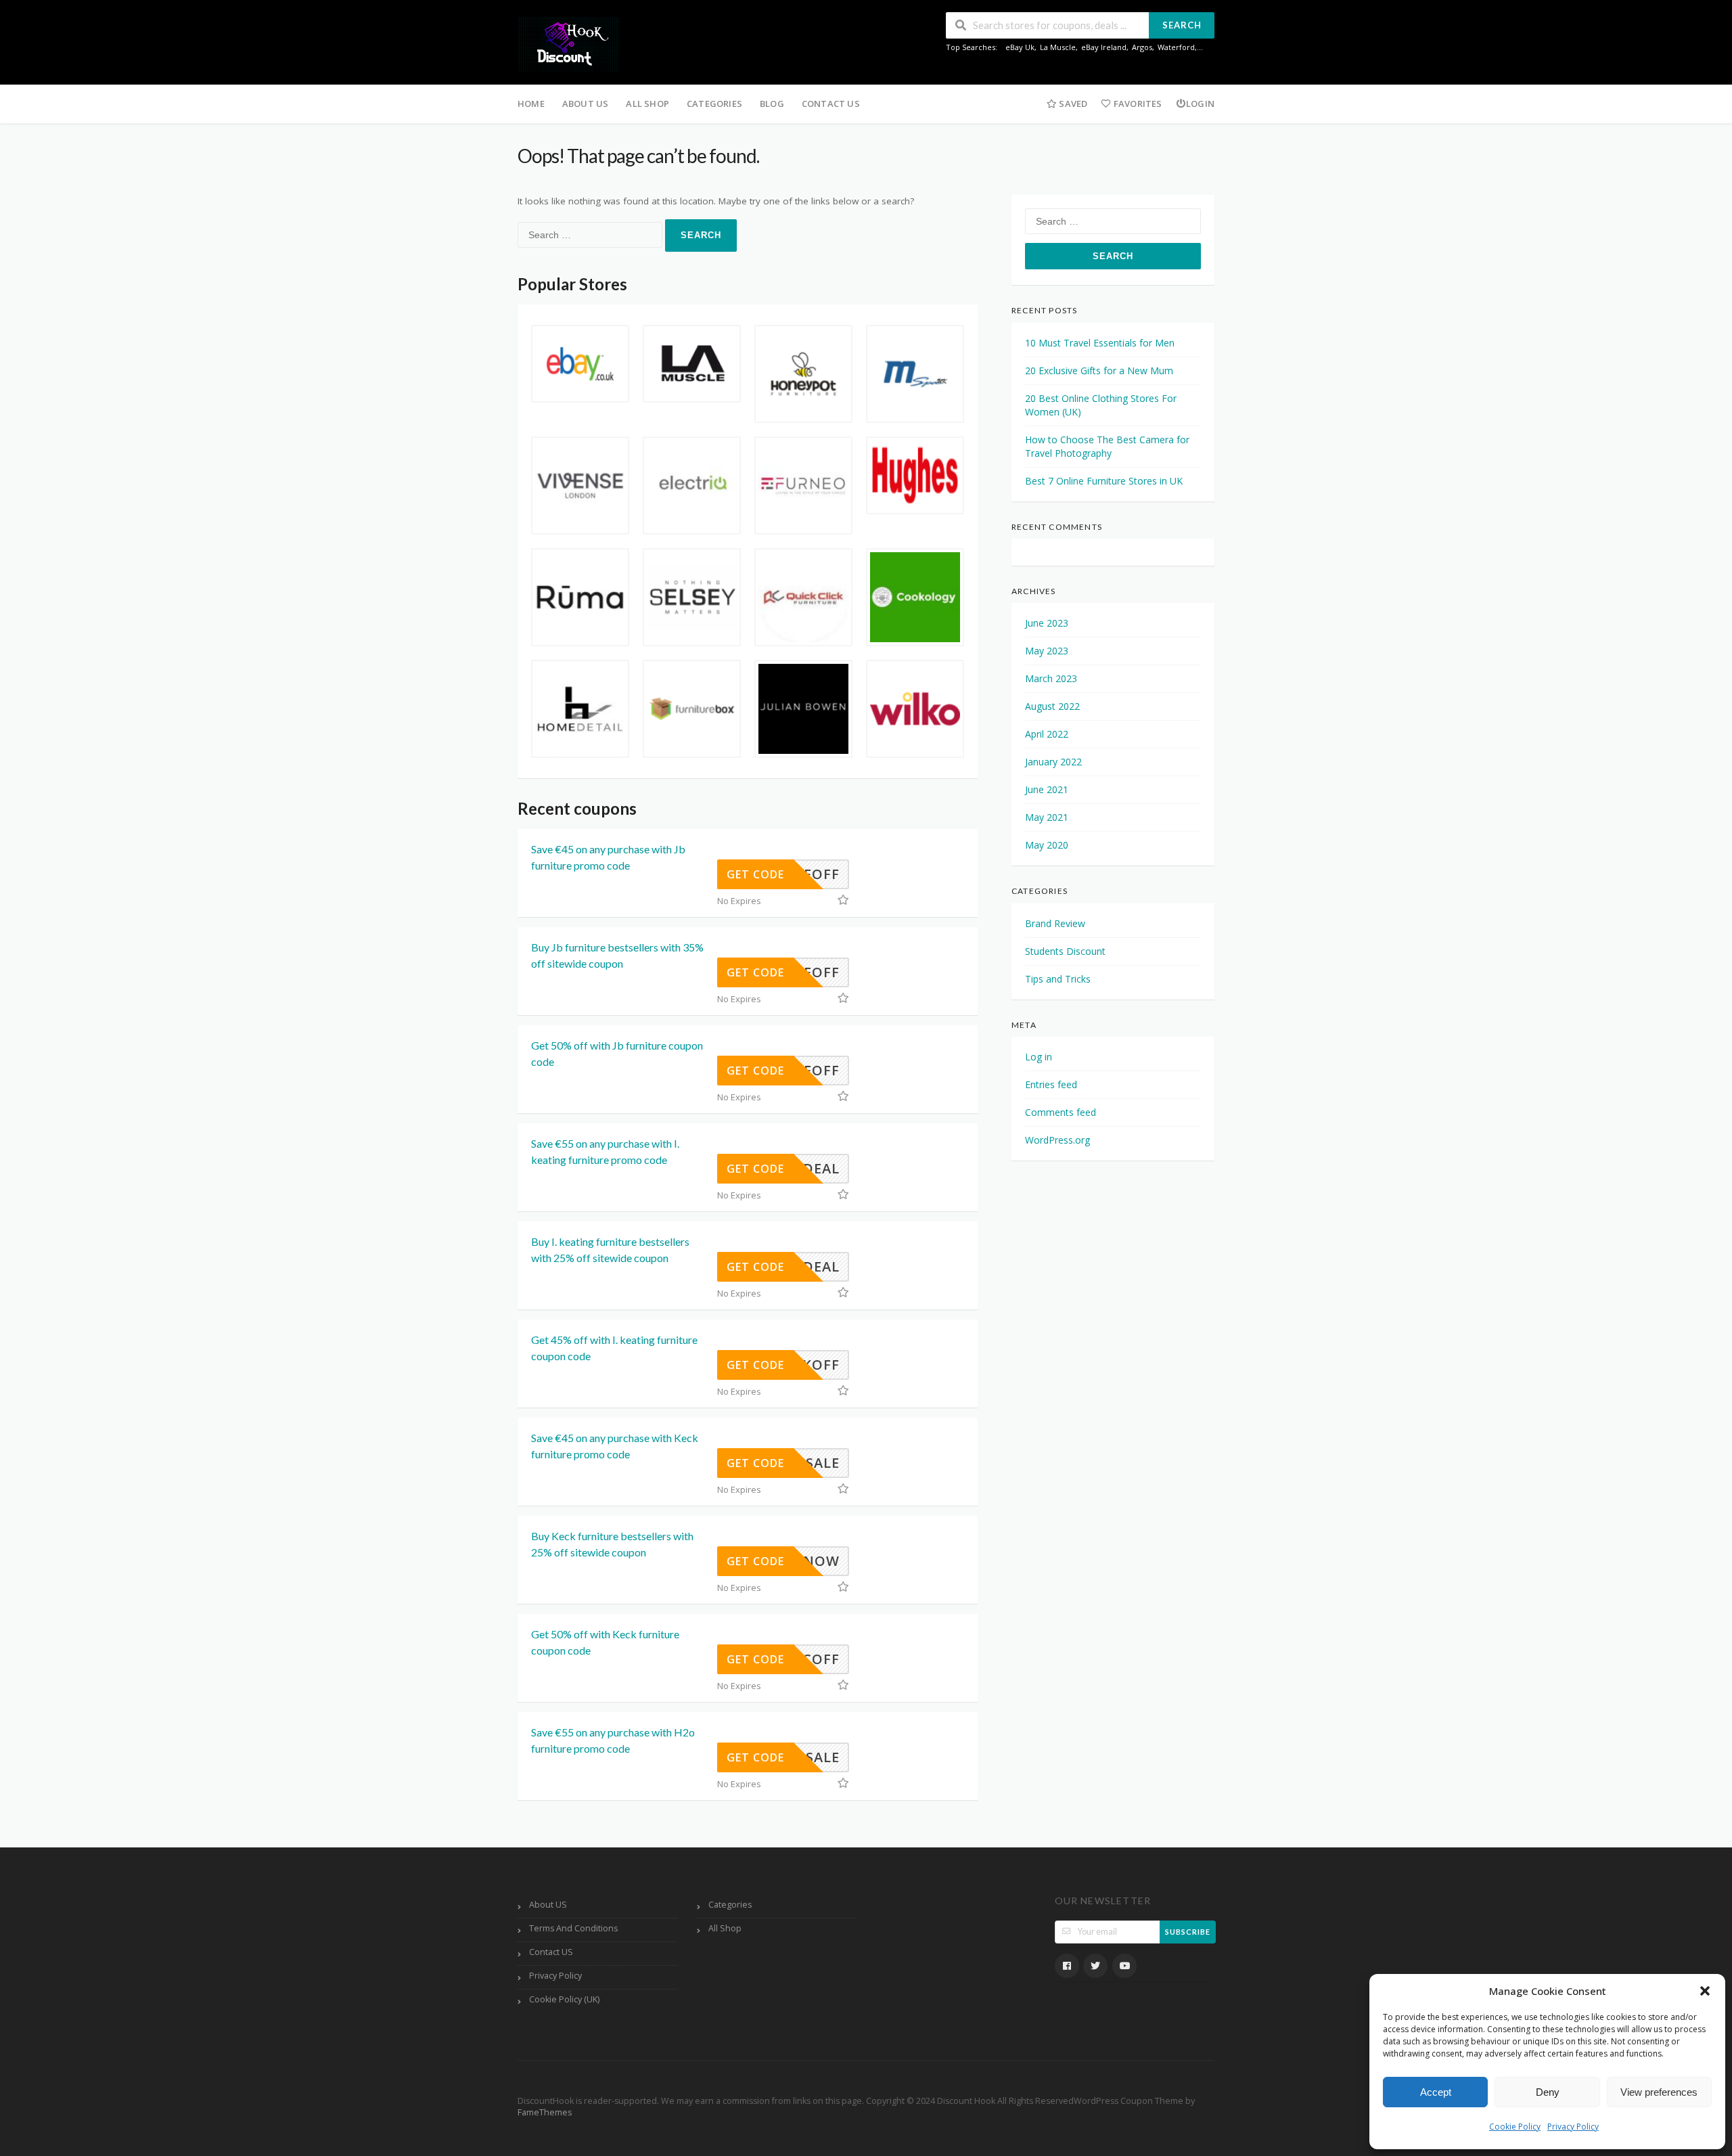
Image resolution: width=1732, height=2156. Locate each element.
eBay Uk (1020, 47)
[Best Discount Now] (568, 44)
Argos (1142, 47)
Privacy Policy (1573, 2127)
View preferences (1659, 2092)
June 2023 (1047, 623)
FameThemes (545, 2112)
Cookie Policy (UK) (564, 1999)
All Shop (647, 104)
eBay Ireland (1104, 47)
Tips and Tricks (1058, 979)
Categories (714, 104)
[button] (1705, 1991)
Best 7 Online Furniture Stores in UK (1104, 481)
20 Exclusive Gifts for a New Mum (1099, 370)
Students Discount (1065, 951)
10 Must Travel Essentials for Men (1100, 343)
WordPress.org (1057, 1140)
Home (531, 104)
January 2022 (1053, 762)
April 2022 (1047, 734)
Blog (772, 104)
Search (1182, 25)
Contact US (831, 104)
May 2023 (1047, 651)
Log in (1039, 1057)
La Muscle (1058, 47)
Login (1200, 104)
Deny (1548, 2092)
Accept (1436, 2092)
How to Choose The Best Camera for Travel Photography (1107, 446)
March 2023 (1051, 678)
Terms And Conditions (573, 1928)
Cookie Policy (1515, 2127)
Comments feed (1061, 1112)
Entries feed (1051, 1084)
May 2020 (1047, 845)
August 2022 (1052, 706)
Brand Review (1055, 923)
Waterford (1176, 47)
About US (586, 104)
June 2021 (1047, 789)
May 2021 (1047, 817)
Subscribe (1188, 1932)
